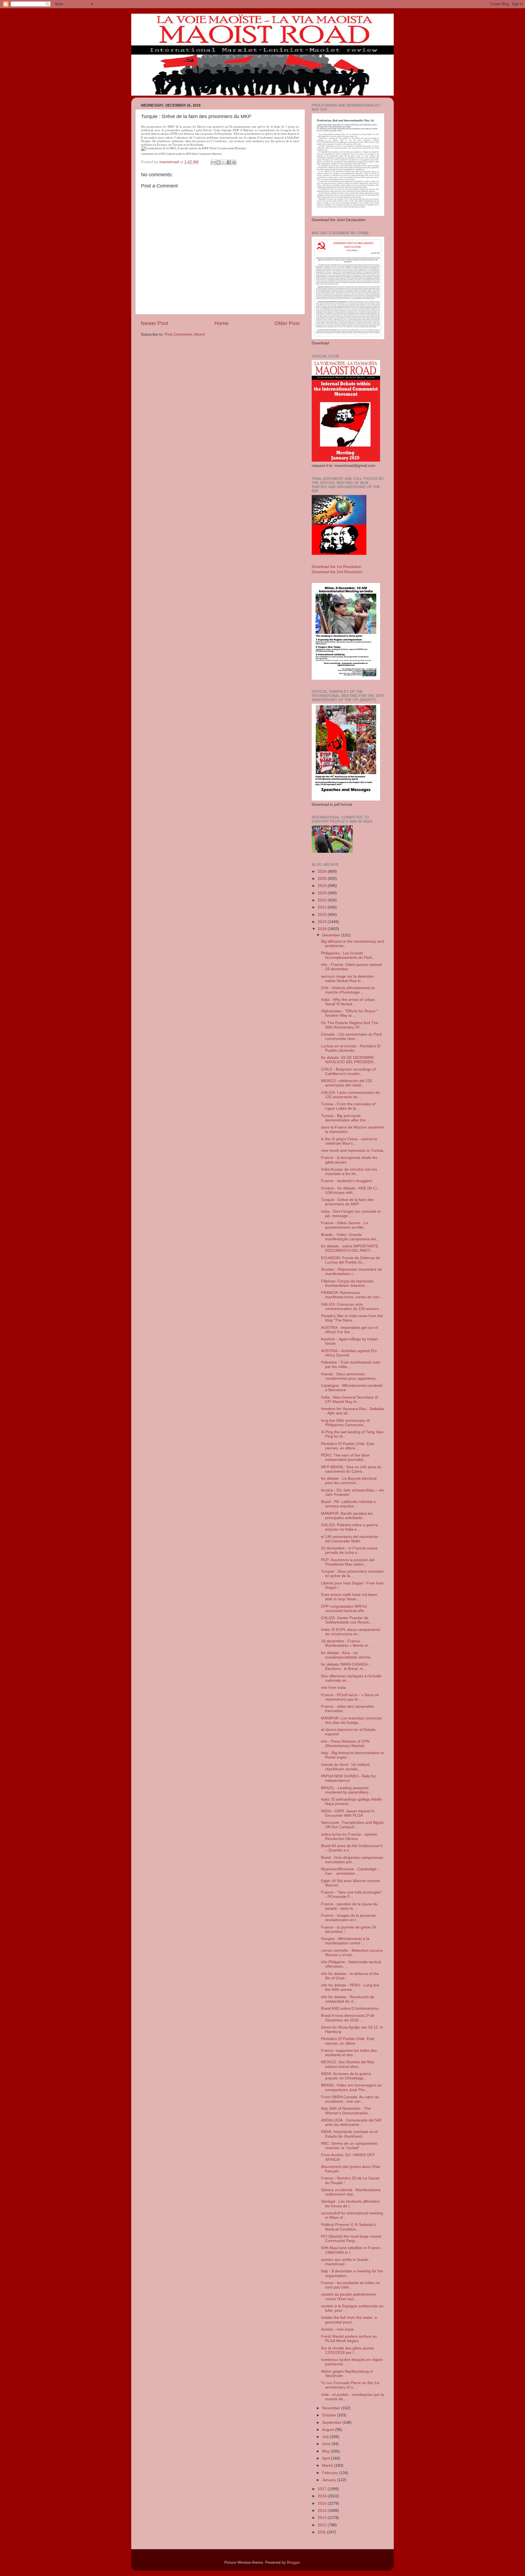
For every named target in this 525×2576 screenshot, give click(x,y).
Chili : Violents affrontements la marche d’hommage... (348, 990)
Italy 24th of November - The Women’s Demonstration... (346, 2111)
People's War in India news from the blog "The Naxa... (352, 1318)
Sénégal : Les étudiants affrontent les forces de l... (350, 2204)
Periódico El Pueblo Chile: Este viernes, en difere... (348, 1446)
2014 (323, 2511)
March (328, 2465)
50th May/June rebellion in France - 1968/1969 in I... (352, 2250)
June (327, 2444)
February (331, 2473)
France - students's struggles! (347, 1181)
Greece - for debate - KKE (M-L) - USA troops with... (350, 1190)
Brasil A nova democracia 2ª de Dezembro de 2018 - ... (348, 2018)
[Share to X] (224, 162)
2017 (323, 2489)
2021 (323, 907)
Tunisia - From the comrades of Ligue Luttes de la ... (348, 1106)
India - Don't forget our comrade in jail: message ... (351, 1214)
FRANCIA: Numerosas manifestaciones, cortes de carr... (352, 1295)
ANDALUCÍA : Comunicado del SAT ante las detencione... (352, 2122)
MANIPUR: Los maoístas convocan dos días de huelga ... (351, 1720)
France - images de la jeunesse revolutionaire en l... (348, 1918)
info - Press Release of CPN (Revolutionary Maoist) (345, 1744)
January (330, 2480)
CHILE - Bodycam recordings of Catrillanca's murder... (348, 1072)
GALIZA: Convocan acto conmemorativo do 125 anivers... (352, 1307)
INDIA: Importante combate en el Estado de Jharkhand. (349, 2134)
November (332, 2408)
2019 (323, 922)
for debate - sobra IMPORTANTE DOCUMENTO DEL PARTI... (350, 1248)
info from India (333, 1688)
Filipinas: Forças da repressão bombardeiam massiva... (347, 1283)
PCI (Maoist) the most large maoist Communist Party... (351, 2239)
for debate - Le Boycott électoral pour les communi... (349, 1481)
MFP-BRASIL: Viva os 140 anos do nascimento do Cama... (351, 1469)
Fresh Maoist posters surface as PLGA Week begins (349, 2339)
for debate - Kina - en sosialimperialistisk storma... (347, 1655)
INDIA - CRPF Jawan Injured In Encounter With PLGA (348, 1813)
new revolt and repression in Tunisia (352, 1151)
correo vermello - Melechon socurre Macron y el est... (352, 1953)
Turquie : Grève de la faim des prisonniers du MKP (347, 1202)
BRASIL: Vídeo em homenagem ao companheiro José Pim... (351, 2087)
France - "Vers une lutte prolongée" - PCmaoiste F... (352, 1894)
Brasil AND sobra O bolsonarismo (350, 2008)
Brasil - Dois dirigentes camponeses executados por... (352, 1860)
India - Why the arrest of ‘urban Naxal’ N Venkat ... (348, 1002)
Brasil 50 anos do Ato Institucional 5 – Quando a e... (352, 1848)
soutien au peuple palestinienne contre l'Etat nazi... (348, 2297)
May (326, 2451)
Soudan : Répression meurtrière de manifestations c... (352, 1272)
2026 (323, 871)
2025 (323, 879)
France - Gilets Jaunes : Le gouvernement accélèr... (345, 1225)
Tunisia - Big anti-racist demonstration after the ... (345, 1118)
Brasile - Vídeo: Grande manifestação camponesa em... (350, 1237)
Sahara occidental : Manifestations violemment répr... (351, 2192)
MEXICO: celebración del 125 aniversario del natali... (347, 1083)
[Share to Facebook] (229, 162)
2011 (322, 2532)
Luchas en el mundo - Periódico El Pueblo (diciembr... (351, 1048)
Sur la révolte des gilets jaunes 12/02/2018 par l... (348, 2350)
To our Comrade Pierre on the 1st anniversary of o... (350, 2385)
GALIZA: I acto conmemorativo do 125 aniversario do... (350, 1095)
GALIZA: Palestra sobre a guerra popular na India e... (349, 1527)
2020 (323, 915)
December (332, 935)
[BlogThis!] (218, 162)
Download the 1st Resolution (336, 567)
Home (221, 323)
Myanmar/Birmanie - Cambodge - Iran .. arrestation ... (350, 1871)
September (332, 2423)
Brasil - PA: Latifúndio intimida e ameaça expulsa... (348, 1504)
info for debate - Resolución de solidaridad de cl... (348, 1999)
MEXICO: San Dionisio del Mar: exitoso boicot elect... (348, 2064)
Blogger (293, 2562)
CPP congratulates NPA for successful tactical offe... (344, 1609)
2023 (323, 893)
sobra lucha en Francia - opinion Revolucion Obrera (349, 1837)
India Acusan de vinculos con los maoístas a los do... (349, 1172)
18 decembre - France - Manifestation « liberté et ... (347, 1643)
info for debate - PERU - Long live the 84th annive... (350, 1987)
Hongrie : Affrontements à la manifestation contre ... (345, 1941)
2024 (323, 886)
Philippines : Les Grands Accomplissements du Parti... (348, 955)
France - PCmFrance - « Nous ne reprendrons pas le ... (350, 1697)
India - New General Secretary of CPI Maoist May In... (349, 1400)
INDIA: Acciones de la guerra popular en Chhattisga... (346, 2076)
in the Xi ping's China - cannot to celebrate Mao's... (349, 1141)
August (329, 2430)
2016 (323, 2496)
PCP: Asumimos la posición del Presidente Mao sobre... (348, 1562)
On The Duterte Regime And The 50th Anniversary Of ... (350, 1025)
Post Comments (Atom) (185, 334)
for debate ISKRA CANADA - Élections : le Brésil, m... (345, 1667)
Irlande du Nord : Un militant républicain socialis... (345, 1767)
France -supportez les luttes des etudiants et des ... (349, 2053)
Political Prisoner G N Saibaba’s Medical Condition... (348, 2227)
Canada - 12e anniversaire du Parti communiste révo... (351, 1037)
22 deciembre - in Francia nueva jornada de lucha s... (349, 1550)
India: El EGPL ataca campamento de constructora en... (351, 1632)
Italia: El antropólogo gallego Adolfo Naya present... (352, 1802)
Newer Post (154, 323)
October (330, 2415)
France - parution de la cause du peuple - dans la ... (349, 1906)
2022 (323, 900)
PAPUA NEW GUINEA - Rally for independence (348, 1778)
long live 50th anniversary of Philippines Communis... (345, 1423)
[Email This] (213, 162)
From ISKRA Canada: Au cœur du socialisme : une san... (350, 2099)
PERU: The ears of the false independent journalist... (345, 1457)
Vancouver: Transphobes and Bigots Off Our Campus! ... (352, 1825)
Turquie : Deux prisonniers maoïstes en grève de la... (352, 1574)
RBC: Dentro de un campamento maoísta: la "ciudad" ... (349, 2146)
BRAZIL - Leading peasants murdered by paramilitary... (346, 1790)
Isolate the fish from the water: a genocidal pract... (349, 2320)
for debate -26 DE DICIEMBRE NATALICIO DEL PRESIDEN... (349, 1060)
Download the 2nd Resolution (337, 572)
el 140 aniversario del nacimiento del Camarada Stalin (350, 1539)
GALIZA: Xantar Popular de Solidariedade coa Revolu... (347, 1620)
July (326, 2437)
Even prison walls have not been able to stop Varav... (349, 1597)
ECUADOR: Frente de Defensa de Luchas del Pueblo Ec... (351, 1260)
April (326, 2458)
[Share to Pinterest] (234, 162)
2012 (323, 2525)
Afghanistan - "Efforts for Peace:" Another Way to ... (349, 1013)
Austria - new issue (337, 2329)
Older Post (287, 323)
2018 (323, 929)
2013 (323, 2518)
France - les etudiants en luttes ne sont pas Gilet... (351, 2285)
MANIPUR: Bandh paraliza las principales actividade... (347, 1516)
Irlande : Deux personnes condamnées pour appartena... (350, 1376)
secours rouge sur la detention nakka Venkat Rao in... (347, 979)
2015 (323, 2503)
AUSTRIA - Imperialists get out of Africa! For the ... (349, 1330)
